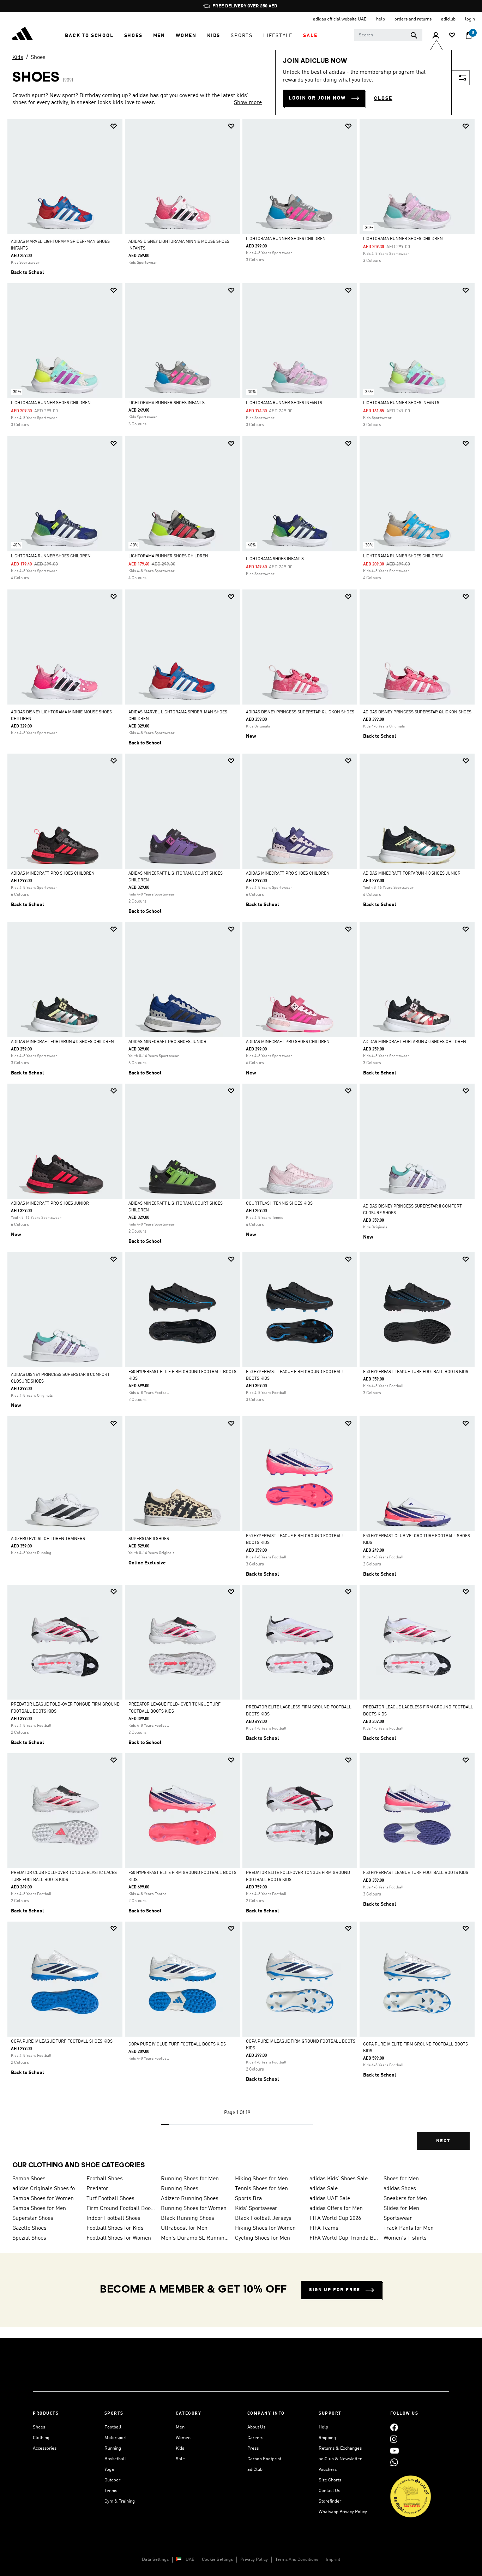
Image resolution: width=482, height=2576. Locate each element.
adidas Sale (324, 2189)
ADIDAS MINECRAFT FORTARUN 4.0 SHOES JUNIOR (412, 874)
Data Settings (155, 2560)
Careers (255, 2438)
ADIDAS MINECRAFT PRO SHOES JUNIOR (167, 1042)
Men (180, 2427)
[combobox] (388, 35)
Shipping (327, 2438)
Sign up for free (335, 2290)
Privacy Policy (254, 2560)
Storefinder (330, 2501)
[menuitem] (89, 36)
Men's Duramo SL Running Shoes (195, 2238)
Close (383, 98)
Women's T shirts (405, 2238)
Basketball (115, 2459)
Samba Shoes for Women (43, 2199)
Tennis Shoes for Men (261, 2189)
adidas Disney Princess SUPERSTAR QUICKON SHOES (300, 712)
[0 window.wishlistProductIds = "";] (452, 36)
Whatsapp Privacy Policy (343, 2512)
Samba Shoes (29, 2179)
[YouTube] (394, 2451)
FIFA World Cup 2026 (335, 2218)
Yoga (109, 2470)
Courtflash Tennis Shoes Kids (279, 1204)
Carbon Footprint (264, 2459)
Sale (180, 2459)
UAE (190, 2560)
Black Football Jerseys (263, 2218)
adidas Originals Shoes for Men (47, 2189)
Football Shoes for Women (119, 2238)
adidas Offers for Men (336, 2209)
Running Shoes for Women (194, 2209)
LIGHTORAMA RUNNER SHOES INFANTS (167, 403)
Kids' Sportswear (256, 2209)
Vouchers (328, 2470)
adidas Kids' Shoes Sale (339, 2179)
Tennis (111, 2491)
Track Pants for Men (409, 2228)
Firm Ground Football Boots (121, 2209)
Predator (97, 2189)
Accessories (45, 2448)
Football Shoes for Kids (115, 2228)
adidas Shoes (400, 2189)
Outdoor (112, 2480)
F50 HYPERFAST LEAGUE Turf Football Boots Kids (416, 1372)
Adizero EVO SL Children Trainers (48, 1539)
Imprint (333, 2560)
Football (113, 2427)
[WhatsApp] (394, 2462)
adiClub (255, 2470)
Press (253, 2448)
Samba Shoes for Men (39, 2209)
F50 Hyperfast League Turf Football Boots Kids (416, 1873)
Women (183, 2438)
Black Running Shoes (188, 2218)
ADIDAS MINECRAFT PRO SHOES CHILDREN (53, 874)
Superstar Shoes (33, 2218)
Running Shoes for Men (190, 2179)
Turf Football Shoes (110, 2199)
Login (470, 19)
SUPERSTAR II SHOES (149, 1539)
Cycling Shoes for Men (263, 2238)
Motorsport (116, 2438)
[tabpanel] (241, 1140)
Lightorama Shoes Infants (275, 559)
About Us (256, 2427)
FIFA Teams (324, 2228)
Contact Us (329, 2491)
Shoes (38, 58)
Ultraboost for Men (184, 2228)
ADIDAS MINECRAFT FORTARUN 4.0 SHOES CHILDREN (62, 1042)
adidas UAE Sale (330, 2199)
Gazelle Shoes (29, 2228)
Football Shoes (105, 2179)
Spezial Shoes (29, 2238)
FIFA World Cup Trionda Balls (344, 2238)
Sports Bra (248, 2199)
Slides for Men (401, 2209)
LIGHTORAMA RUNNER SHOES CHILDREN (286, 239)
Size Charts (330, 2480)
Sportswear (398, 2218)
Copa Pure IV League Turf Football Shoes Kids (62, 2042)
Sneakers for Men (405, 2199)
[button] (89, 36)
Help (323, 2427)
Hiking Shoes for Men (261, 2179)
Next (443, 2141)
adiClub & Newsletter (340, 2459)
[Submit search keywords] (414, 35)
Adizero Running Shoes (190, 2199)
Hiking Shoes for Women (265, 2228)
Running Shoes (180, 2189)
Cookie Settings (217, 2560)
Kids (18, 58)
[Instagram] (394, 2439)
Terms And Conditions (297, 2560)
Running (113, 2448)
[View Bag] (469, 36)
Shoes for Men (401, 2179)
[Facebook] (394, 2427)
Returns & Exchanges (340, 2448)
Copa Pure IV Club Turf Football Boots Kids (177, 2044)
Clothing (41, 2438)
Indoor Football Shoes (113, 2218)
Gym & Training (120, 2501)
